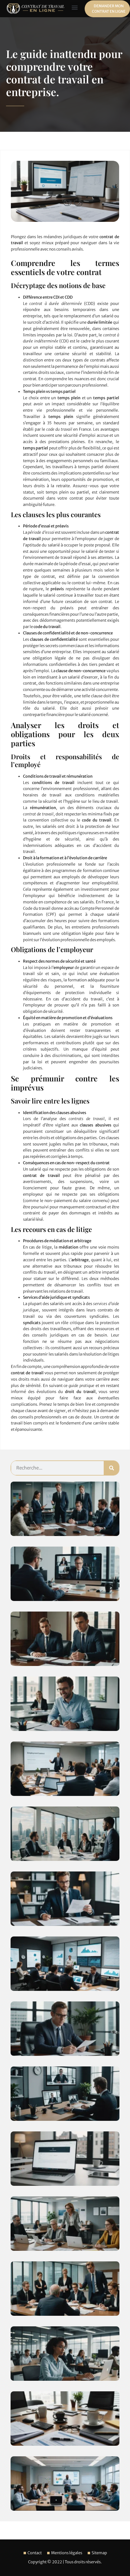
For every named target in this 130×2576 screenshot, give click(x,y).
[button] (75, 7)
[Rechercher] (112, 1468)
